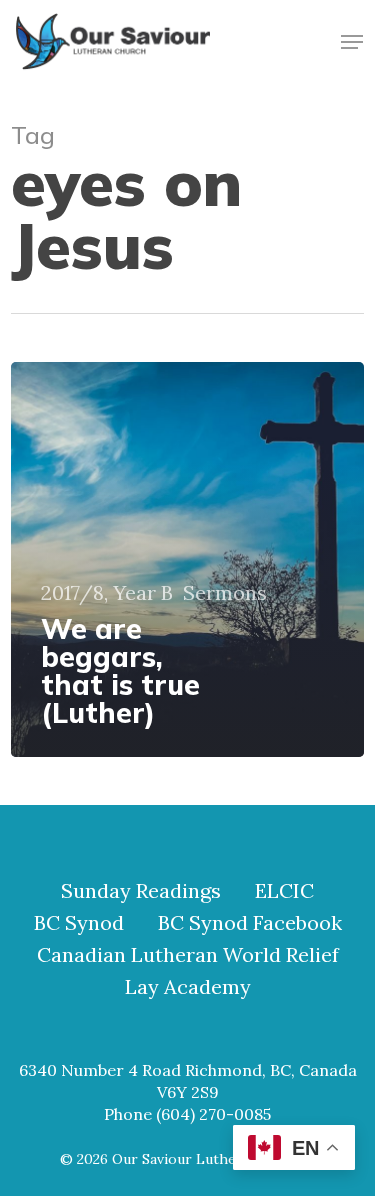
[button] (352, 42)
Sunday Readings (141, 891)
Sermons (225, 593)
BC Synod (79, 923)
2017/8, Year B (107, 593)
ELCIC (284, 891)
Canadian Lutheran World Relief (188, 955)
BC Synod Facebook (250, 923)
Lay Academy (188, 987)
